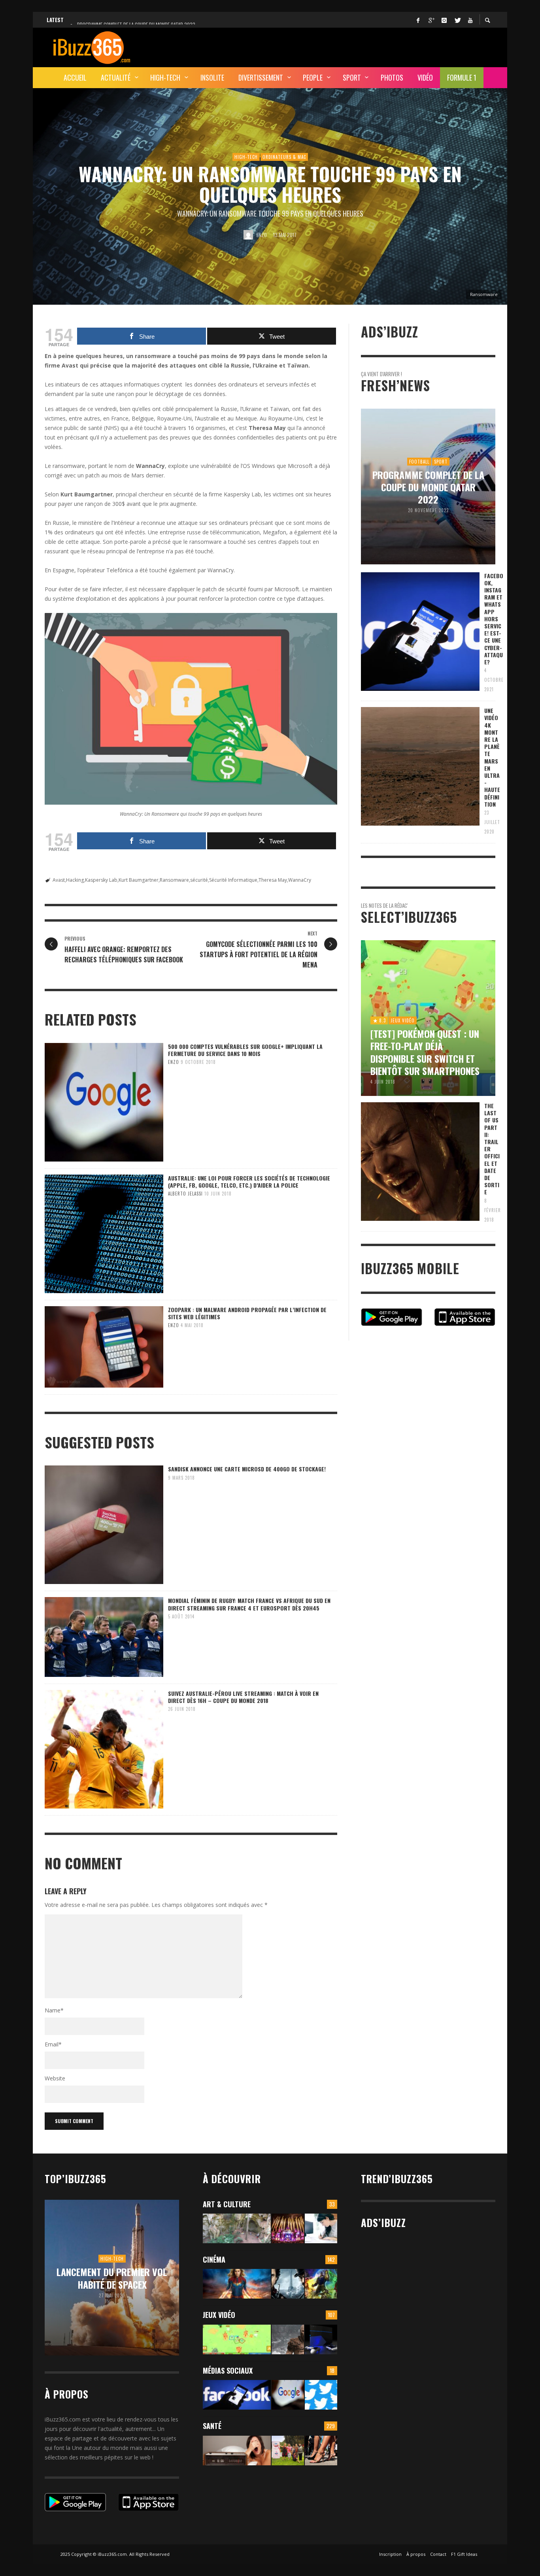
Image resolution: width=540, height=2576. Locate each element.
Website (55, 2078)
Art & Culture (227, 2204)
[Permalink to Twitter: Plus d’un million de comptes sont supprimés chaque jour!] (321, 2395)
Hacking (75, 880)
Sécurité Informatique (233, 880)
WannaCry (300, 880)
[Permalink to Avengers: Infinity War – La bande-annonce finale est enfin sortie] (321, 2284)
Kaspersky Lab (101, 880)
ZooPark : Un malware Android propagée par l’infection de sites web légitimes (247, 1313)
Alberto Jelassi (185, 1194)
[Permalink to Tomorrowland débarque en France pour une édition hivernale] (288, 2228)
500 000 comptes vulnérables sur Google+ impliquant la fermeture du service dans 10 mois (245, 1050)
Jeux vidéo (219, 2315)
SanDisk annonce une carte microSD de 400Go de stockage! (247, 1469)
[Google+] (431, 20)
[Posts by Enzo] (248, 235)
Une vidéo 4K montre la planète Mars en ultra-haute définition (492, 757)
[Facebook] (418, 20)
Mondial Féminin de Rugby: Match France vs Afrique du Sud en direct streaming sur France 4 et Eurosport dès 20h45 (249, 1604)
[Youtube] (470, 20)
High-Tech (246, 157)
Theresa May (273, 880)
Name (54, 2010)
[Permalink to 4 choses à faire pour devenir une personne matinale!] (237, 2451)
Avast (59, 880)
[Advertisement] (351, 46)
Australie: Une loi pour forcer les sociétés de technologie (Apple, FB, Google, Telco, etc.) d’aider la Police (249, 1181)
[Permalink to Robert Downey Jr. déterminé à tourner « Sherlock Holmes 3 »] (288, 2284)
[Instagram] (444, 20)
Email (53, 2044)
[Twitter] (457, 20)
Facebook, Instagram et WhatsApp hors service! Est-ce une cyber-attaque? (494, 619)
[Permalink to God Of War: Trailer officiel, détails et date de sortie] (288, 2339)
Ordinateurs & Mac (284, 157)
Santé (212, 2426)
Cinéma (214, 2259)
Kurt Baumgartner (139, 880)
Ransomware (174, 880)
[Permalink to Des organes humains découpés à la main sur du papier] (321, 2228)
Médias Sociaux (228, 2370)
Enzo (262, 235)
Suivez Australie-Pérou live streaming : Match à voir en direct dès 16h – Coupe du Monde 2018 (243, 1697)
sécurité (199, 880)
